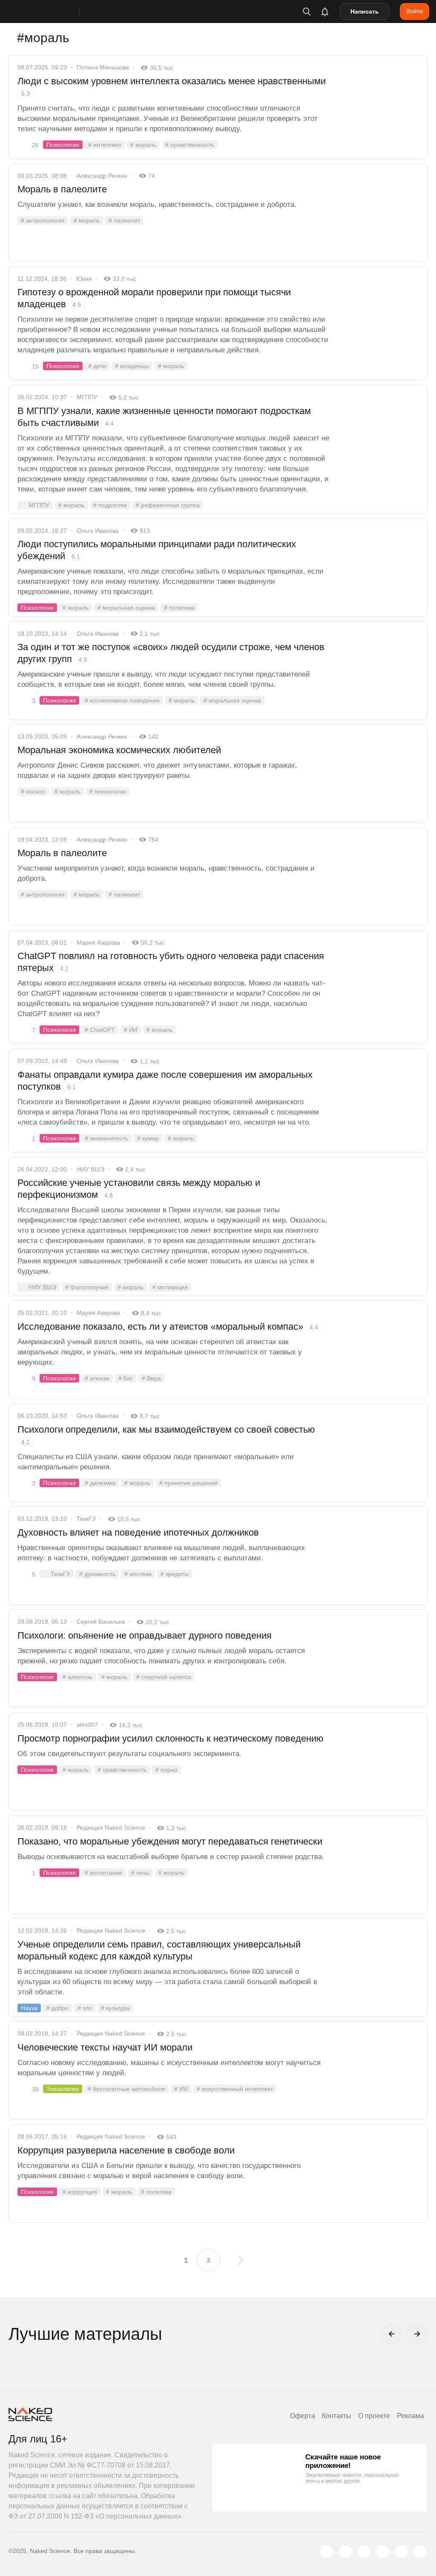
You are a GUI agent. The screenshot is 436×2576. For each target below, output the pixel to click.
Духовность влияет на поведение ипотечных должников (138, 1532)
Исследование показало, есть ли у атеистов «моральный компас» (168, 1327)
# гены (140, 1873)
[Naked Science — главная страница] (52, 11)
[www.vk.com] (345, 2552)
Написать (365, 11)
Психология (63, 145)
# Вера (151, 1378)
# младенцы (132, 366)
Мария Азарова (98, 942)
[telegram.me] (402, 2552)
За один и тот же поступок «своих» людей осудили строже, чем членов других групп (171, 653)
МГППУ (87, 397)
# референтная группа (168, 505)
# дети (97, 366)
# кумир (148, 1138)
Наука (29, 2008)
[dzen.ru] (383, 2552)
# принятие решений (188, 1483)
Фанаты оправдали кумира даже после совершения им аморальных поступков (165, 1081)
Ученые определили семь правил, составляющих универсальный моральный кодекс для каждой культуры (159, 1950)
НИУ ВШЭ (90, 1169)
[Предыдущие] (392, 2334)
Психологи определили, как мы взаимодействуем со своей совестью (166, 1435)
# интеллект (105, 145)
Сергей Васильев (101, 1622)
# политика (179, 608)
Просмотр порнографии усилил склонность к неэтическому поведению (171, 1738)
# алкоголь (77, 1677)
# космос (33, 791)
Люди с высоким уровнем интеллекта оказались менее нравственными (172, 86)
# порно (166, 1770)
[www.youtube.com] (364, 2552)
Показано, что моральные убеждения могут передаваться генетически (170, 1841)
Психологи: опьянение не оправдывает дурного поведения (145, 1635)
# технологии (108, 791)
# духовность (97, 1574)
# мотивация (170, 1287)
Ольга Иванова (98, 531)
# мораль (143, 145)
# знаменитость (106, 1138)
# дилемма (100, 1483)
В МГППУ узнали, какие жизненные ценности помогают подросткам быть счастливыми (164, 417)
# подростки (110, 505)
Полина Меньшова (103, 67)
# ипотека (138, 1574)
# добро (57, 2008)
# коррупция (80, 2192)
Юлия (84, 279)
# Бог (126, 1378)
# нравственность (190, 145)
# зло (85, 2008)
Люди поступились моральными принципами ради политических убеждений (157, 550)
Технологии (63, 2089)
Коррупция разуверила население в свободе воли (126, 2150)
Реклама (410, 2416)
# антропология (43, 220)
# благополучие (87, 1287)
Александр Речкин (102, 176)
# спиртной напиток (164, 1677)
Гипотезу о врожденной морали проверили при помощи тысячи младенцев (154, 298)
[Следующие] (417, 2334)
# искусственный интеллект (235, 2089)
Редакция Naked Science (111, 1828)
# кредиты (175, 1574)
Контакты (337, 2416)
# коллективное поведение (122, 700)
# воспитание (103, 1873)
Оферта (303, 2416)
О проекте (374, 2416)
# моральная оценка (126, 608)
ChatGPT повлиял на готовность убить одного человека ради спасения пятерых (171, 962)
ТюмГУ (86, 1519)
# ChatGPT (100, 1030)
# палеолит (124, 220)
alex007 (87, 1725)
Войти (414, 11)
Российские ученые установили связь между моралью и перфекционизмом (139, 1189)
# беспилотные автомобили (126, 2089)
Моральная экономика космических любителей (119, 750)
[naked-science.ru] (420, 2552)
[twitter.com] (327, 2552)
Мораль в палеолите (62, 189)
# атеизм (97, 1378)
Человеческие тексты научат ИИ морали (105, 2047)
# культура (115, 2008)
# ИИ (131, 1030)
